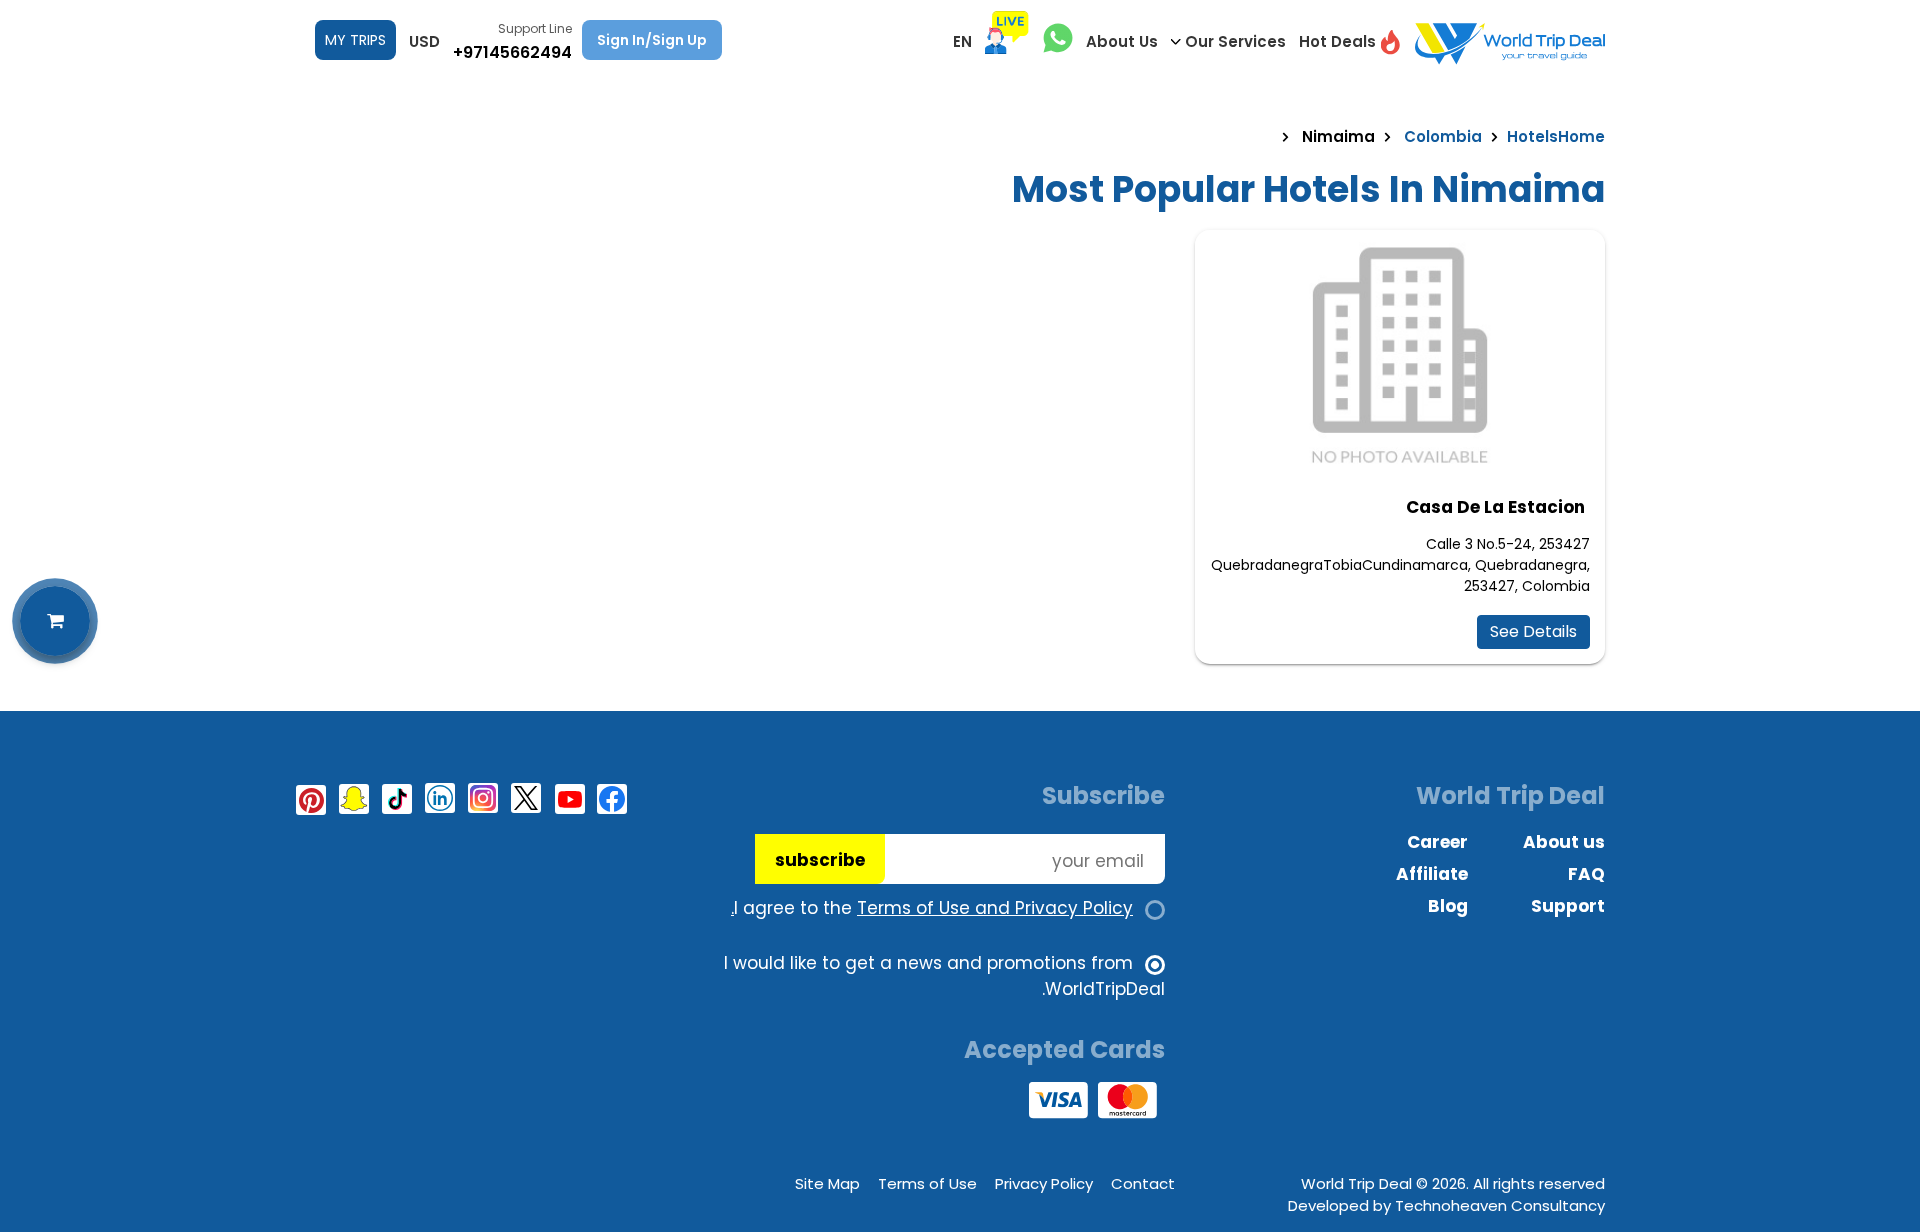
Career (1437, 842)
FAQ (1586, 874)
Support (1568, 906)
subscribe (820, 860)
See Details (1533, 631)
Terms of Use (927, 1183)
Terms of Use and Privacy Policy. (932, 908)
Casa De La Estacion (1495, 507)
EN (962, 41)
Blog (1448, 906)
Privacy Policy (1044, 1183)
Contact (1143, 1183)
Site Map (827, 1183)
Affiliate (1432, 874)
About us (1564, 842)
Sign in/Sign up (652, 40)
